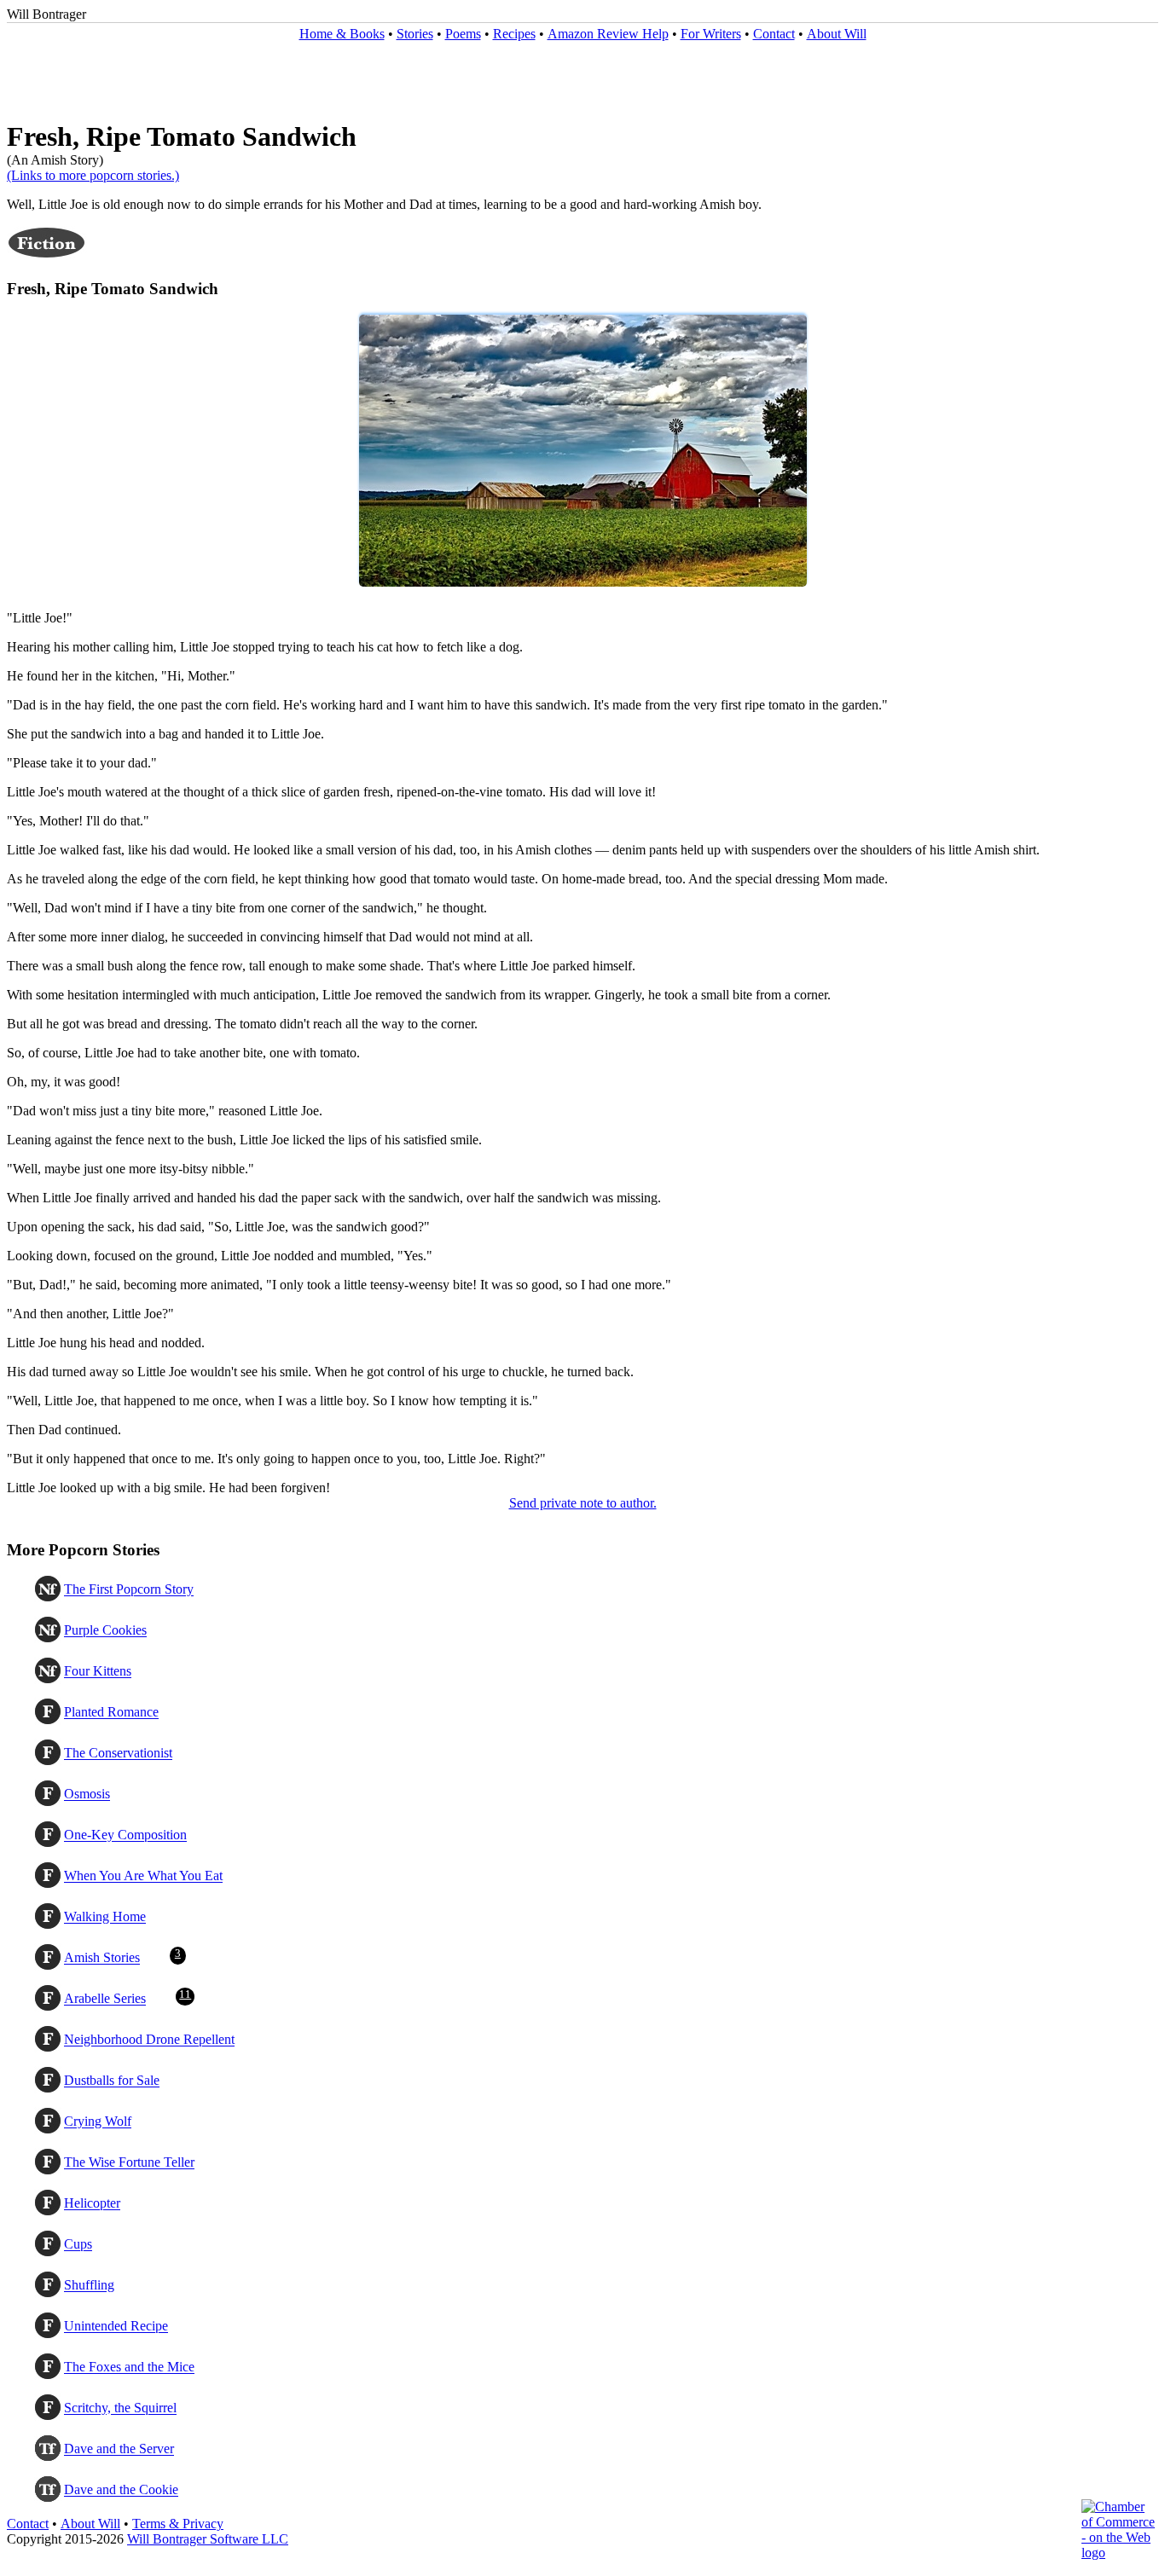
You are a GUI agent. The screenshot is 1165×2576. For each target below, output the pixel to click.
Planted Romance (111, 1713)
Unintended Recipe (116, 2327)
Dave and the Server (119, 2449)
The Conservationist (118, 1754)
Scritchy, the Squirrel (120, 2408)
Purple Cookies (105, 1631)
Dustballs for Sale (112, 2081)
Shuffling (89, 2286)
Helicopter (92, 2204)
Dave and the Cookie (121, 2490)
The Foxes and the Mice (129, 2368)
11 (185, 1994)
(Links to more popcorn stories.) (93, 175)
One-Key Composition (125, 1835)
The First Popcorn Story (129, 1590)
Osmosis (87, 1795)
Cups (78, 2245)
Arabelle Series (105, 1999)
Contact (774, 34)
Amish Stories (102, 1958)
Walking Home (105, 1917)
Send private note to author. (583, 1503)
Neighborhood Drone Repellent (149, 2040)
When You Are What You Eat (143, 1876)
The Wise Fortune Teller (129, 2163)
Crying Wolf (98, 2122)
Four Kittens (98, 1672)
